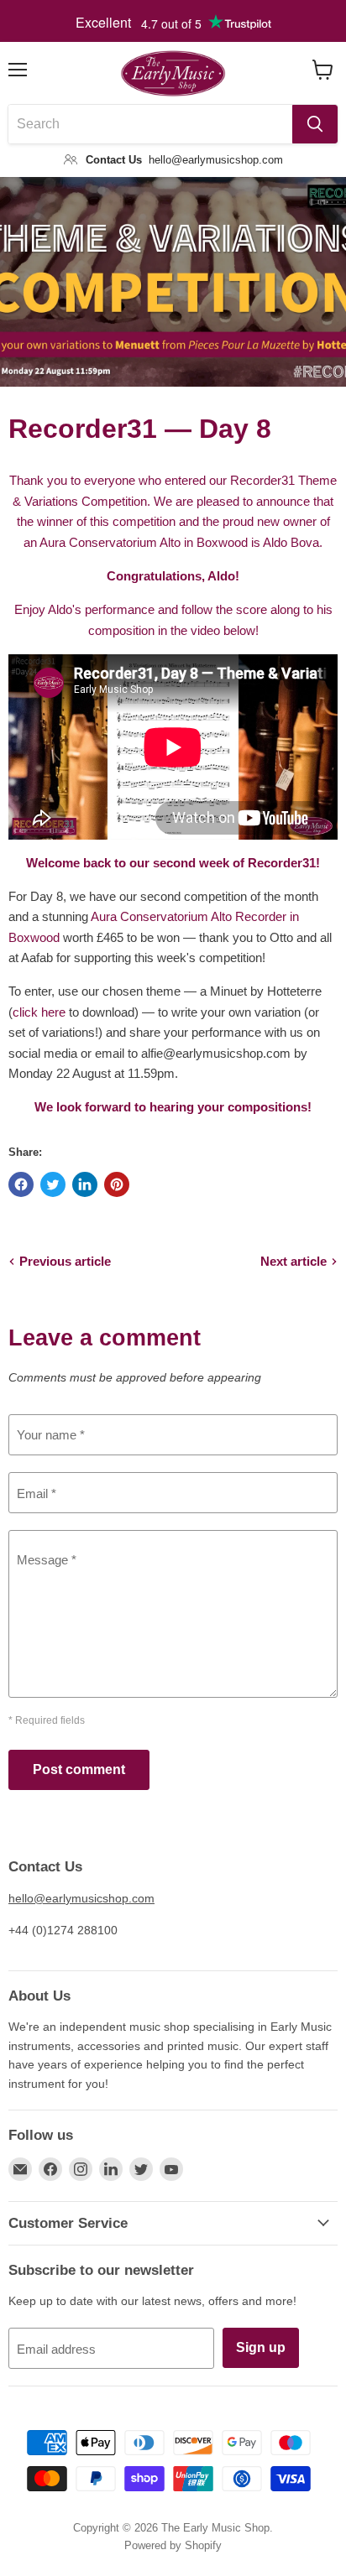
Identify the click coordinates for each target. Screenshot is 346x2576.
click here (39, 1012)
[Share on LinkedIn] (85, 1184)
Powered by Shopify (173, 2545)
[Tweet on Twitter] (53, 1184)
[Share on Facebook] (21, 1184)
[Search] (315, 124)
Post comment (79, 1769)
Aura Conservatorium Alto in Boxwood (144, 542)
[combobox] (150, 124)
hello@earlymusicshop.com (81, 1898)
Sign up (261, 2347)
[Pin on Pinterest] (117, 1184)
